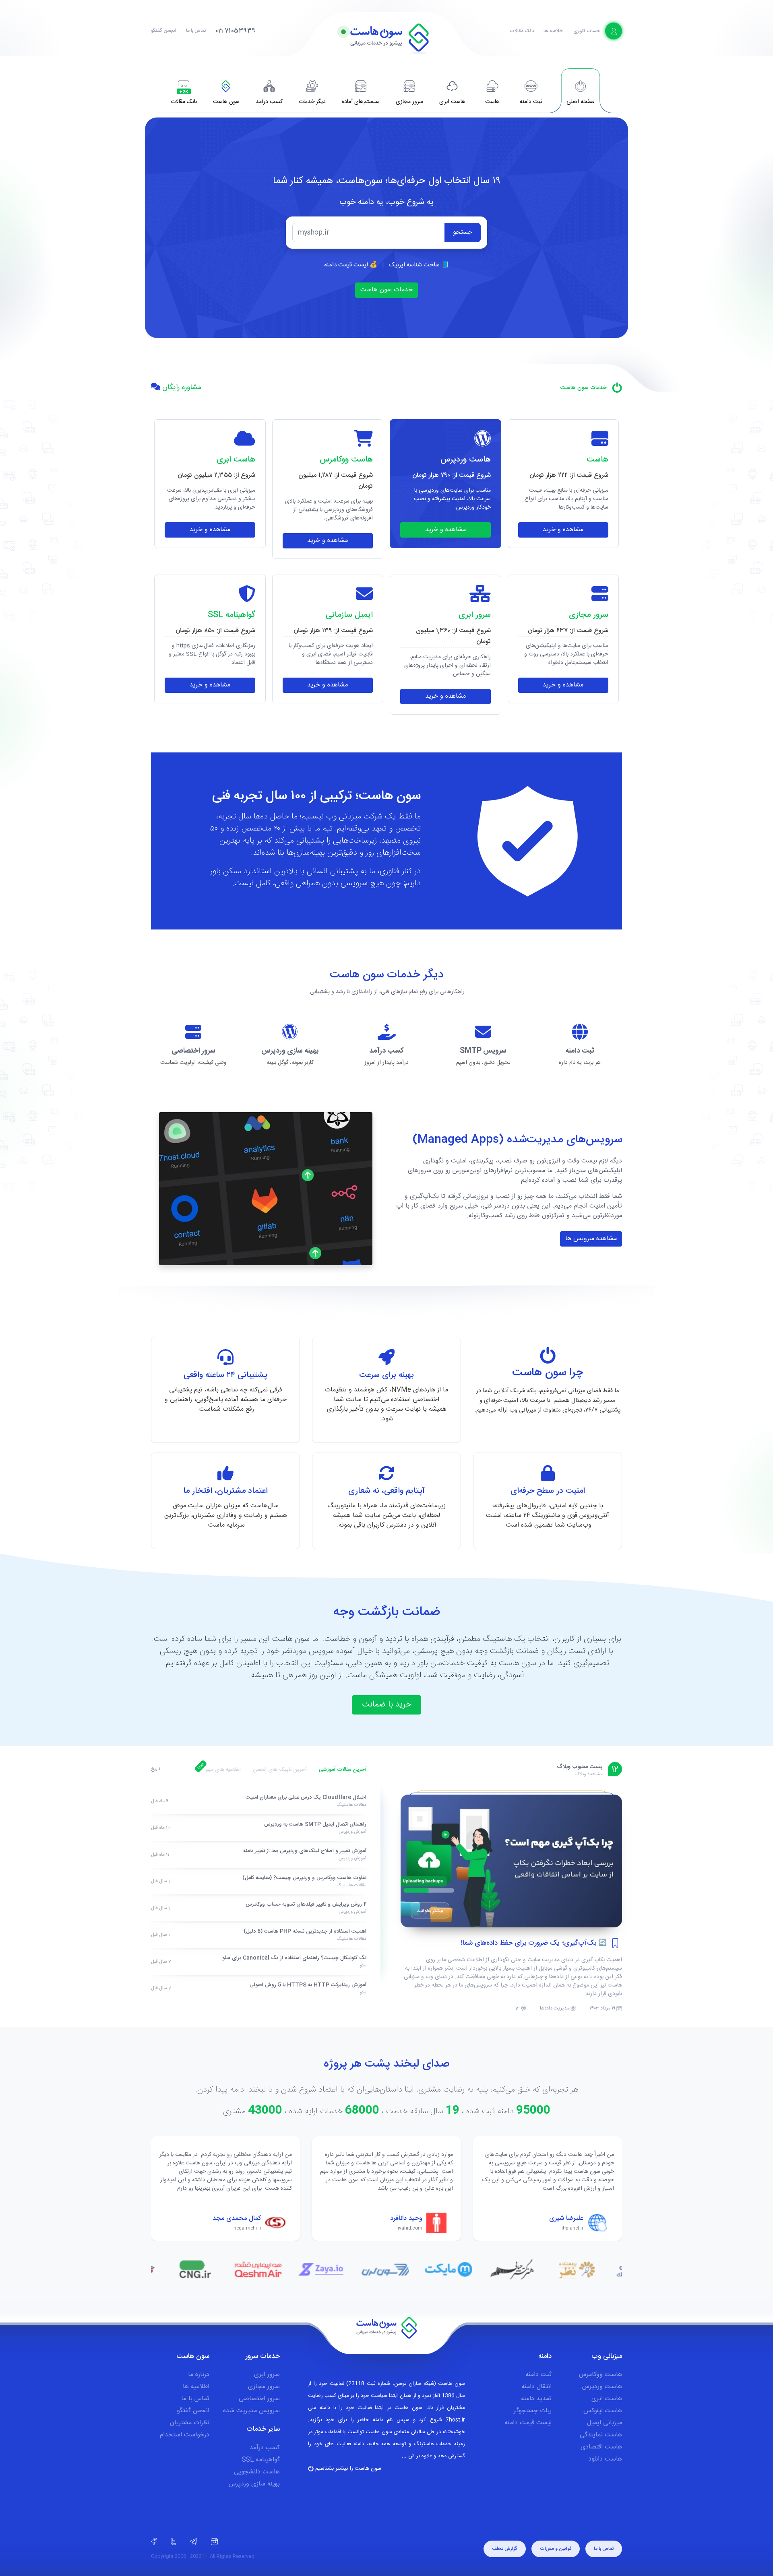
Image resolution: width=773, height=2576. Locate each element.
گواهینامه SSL (261, 2460)
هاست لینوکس (603, 2411)
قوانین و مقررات (556, 2549)
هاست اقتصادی (601, 2447)
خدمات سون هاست (386, 290)
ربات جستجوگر (533, 2411)
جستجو (463, 232)
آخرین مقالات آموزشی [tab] (343, 1770)
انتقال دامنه (536, 2387)
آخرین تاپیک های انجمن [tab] (280, 1770)
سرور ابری (267, 2375)
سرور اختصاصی (259, 2399)
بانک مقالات (522, 31)
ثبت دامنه (538, 2375)
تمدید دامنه (536, 2399)
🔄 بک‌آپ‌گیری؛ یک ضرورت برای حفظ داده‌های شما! (534, 1943)
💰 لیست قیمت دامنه (351, 265)
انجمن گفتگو (164, 31)
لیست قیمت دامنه (528, 2423)
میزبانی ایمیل (605, 2423)
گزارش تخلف (505, 2549)
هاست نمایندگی (601, 2435)
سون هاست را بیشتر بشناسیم (347, 2469)
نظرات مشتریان (190, 2423)
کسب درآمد (265, 2448)
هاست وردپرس (602, 2387)
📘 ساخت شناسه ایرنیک (419, 265)
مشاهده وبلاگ (589, 1774)
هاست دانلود (605, 2459)
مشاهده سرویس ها (591, 1239)
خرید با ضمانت (386, 1705)
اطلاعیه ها (554, 31)
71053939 (236, 31)
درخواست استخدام (185, 2435)
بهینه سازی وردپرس (254, 2484)
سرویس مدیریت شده (251, 2411)
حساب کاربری (587, 31)
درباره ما (199, 2375)
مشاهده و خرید (563, 530)
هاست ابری (607, 2399)
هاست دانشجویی (257, 2472)
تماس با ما (196, 31)
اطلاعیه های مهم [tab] (223, 1770)
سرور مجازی (264, 2387)
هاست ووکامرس (600, 2375)
